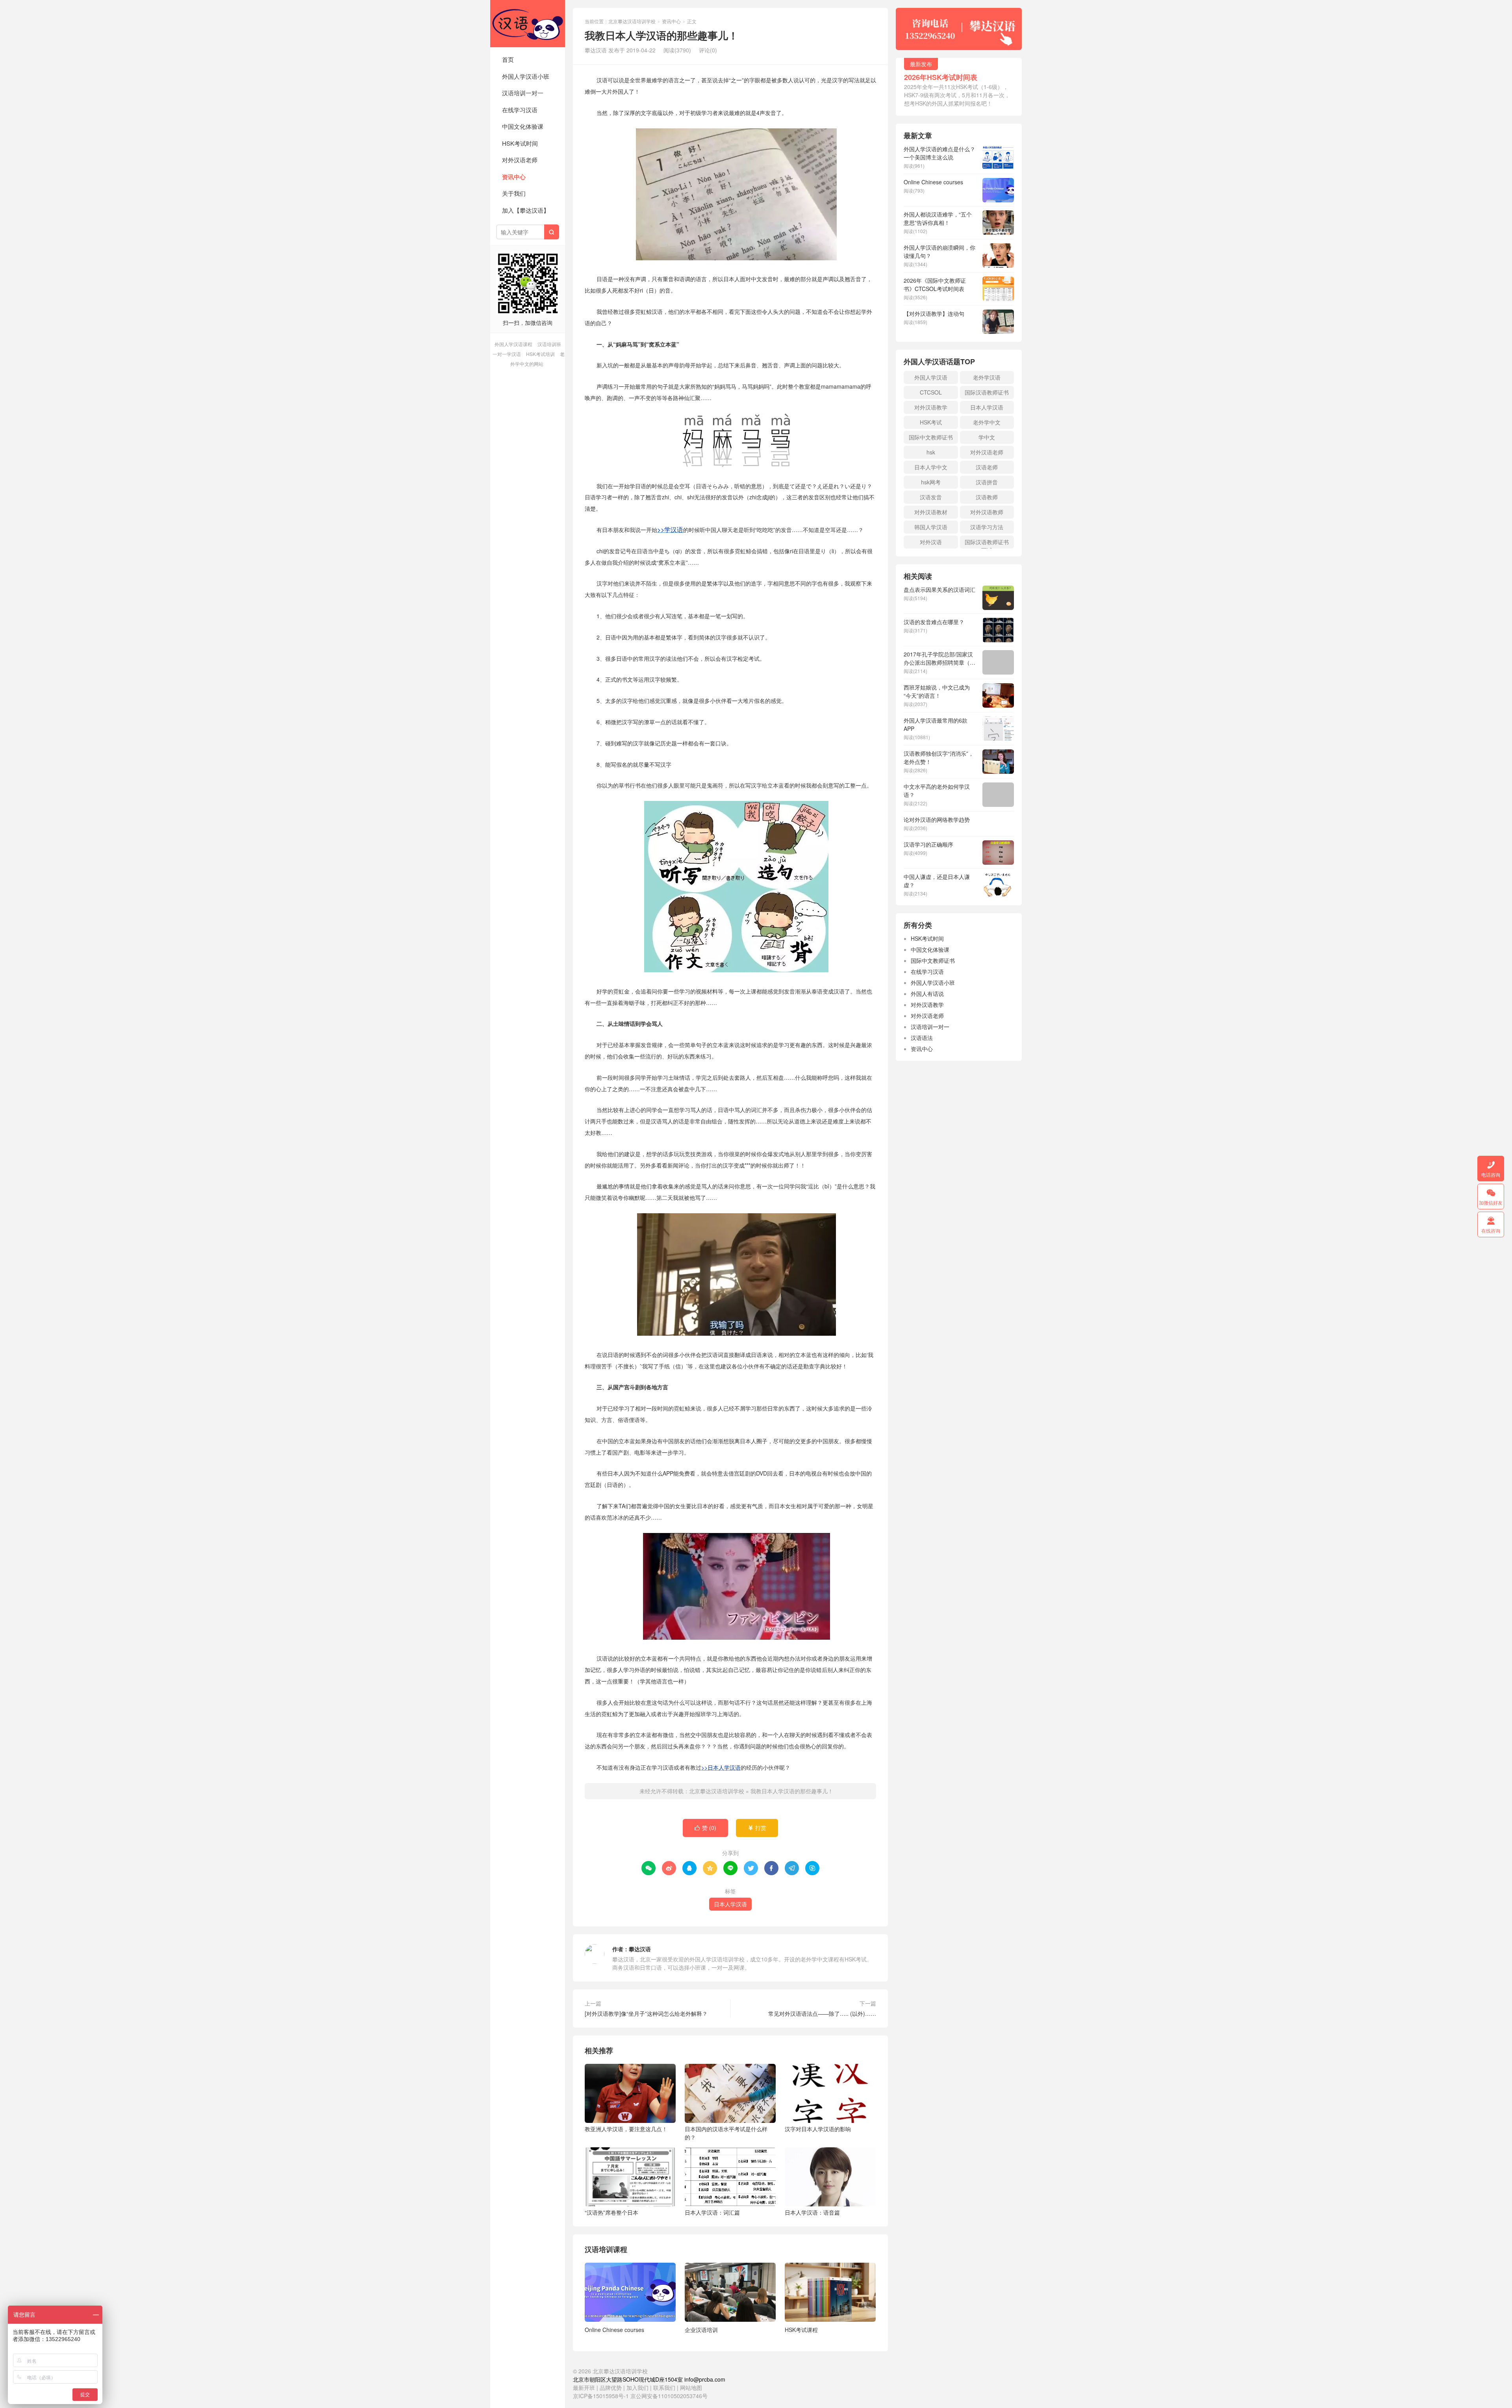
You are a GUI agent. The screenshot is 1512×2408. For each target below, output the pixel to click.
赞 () (705, 1828)
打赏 (757, 1828)
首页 (508, 59)
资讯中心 (514, 177)
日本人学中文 (931, 467)
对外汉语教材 (931, 512)
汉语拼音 (987, 482)
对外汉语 (931, 542)
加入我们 (637, 2388)
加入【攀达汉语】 (526, 210)
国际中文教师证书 (931, 437)
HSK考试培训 (540, 354)
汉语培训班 (549, 344)
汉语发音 (931, 497)
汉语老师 (987, 467)
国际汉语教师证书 (987, 392)
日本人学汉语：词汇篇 (712, 2212)
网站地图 (691, 2388)
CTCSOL (931, 392)
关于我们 (514, 193)
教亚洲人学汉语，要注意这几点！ (626, 2129)
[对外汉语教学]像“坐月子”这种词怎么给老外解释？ (646, 2013)
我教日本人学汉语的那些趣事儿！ (792, 1791)
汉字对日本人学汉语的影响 (818, 2129)
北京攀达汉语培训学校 (528, 24)
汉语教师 (987, 497)
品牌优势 (611, 2388)
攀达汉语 (640, 1949)
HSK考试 (931, 422)
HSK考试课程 (801, 2330)
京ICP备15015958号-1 (601, 2396)
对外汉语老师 (520, 160)
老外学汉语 (987, 377)
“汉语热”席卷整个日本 (611, 2212)
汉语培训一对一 (523, 93)
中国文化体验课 (523, 126)
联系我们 (665, 2388)
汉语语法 (922, 1038)
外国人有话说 (927, 994)
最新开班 (584, 2388)
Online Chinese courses (614, 2330)
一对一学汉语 (507, 354)
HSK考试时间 (520, 143)
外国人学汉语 (931, 377)
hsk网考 (931, 482)
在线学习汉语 (520, 110)
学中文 (987, 437)
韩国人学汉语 (931, 527)
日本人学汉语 (730, 1904)
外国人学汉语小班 (526, 76)
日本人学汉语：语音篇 (812, 2212)
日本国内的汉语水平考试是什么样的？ (726, 2133)
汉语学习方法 (987, 527)
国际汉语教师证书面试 (987, 543)
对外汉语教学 (931, 407)
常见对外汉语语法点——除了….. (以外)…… (822, 2013)
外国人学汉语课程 (513, 344)
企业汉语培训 (701, 2330)
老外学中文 (987, 422)
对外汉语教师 (987, 512)
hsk (931, 452)
